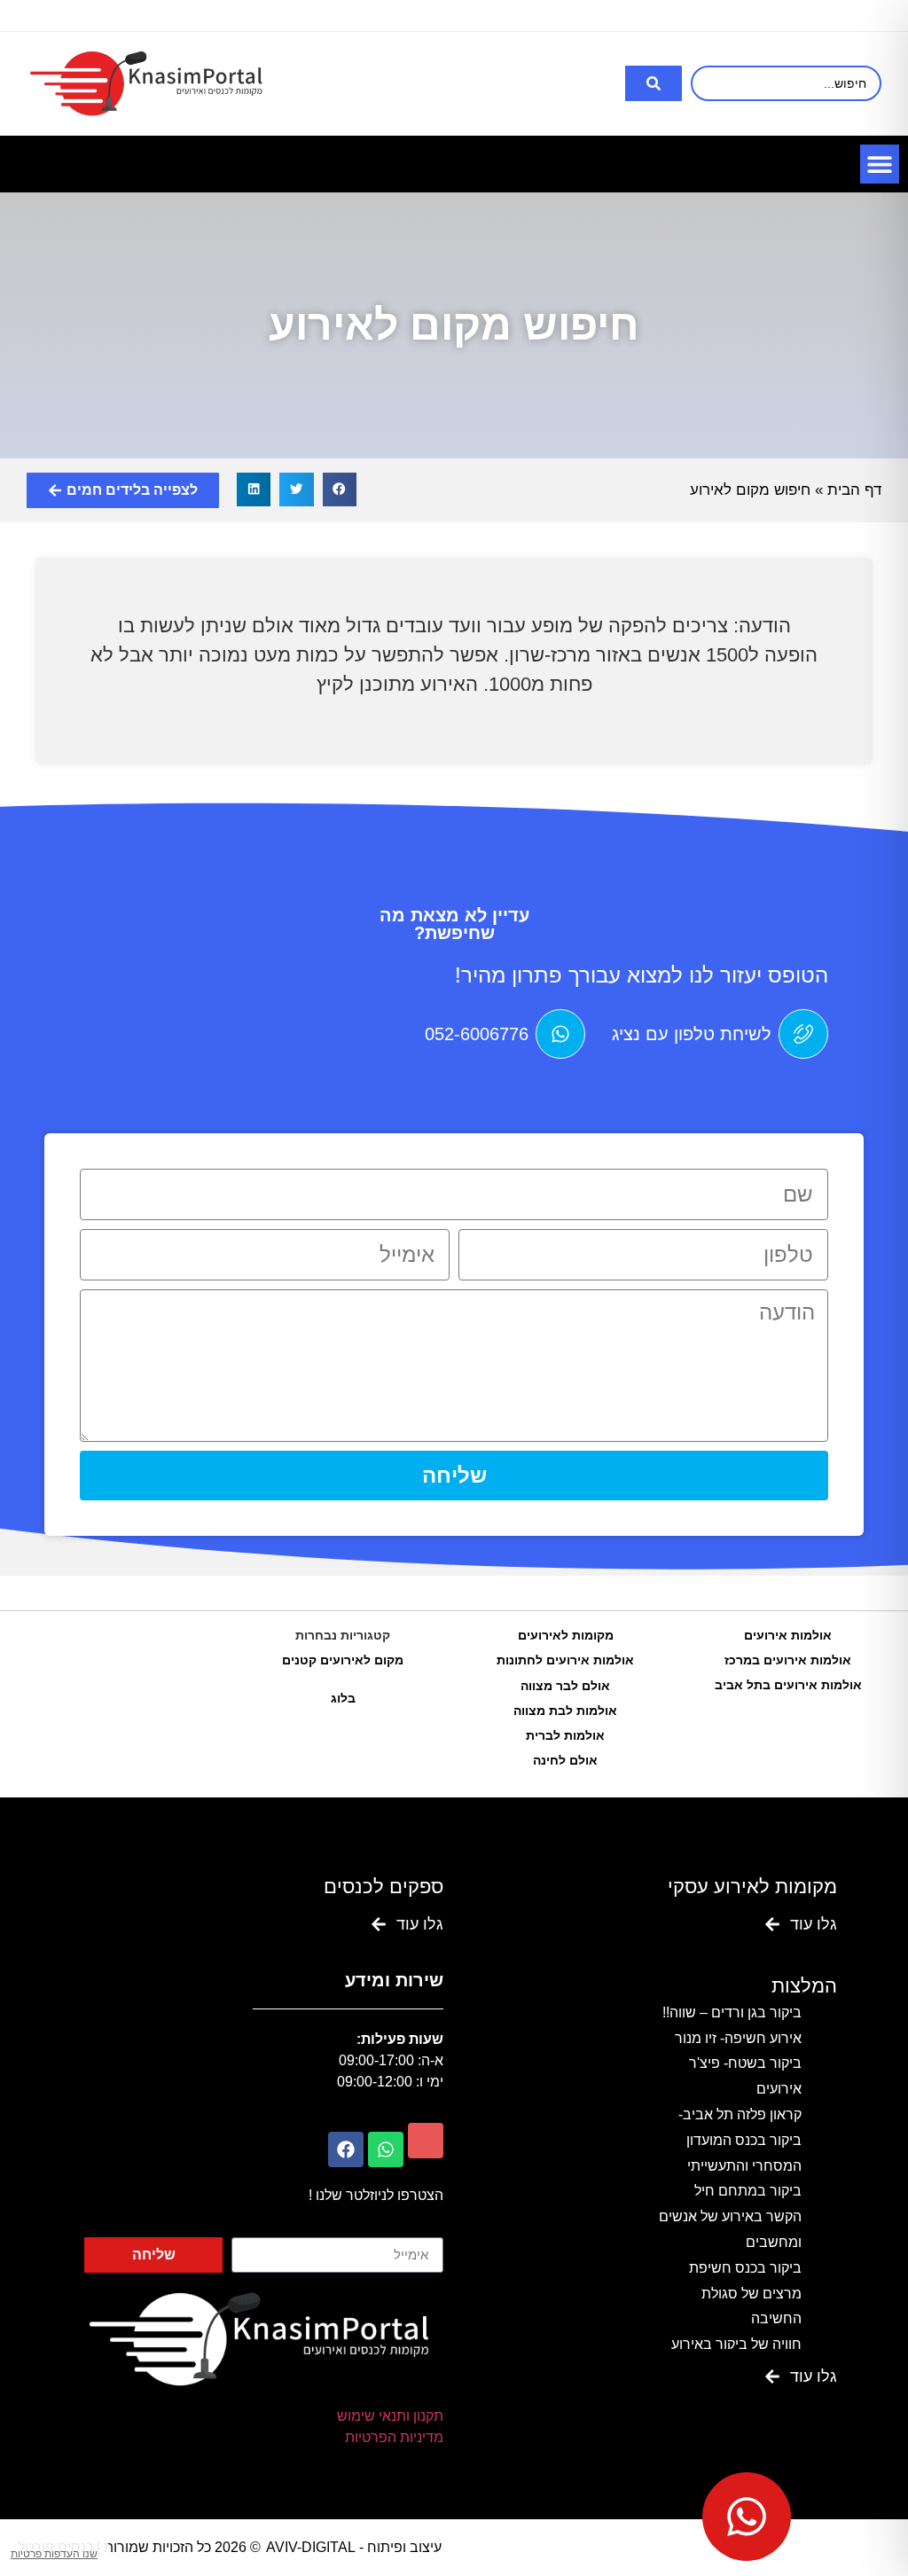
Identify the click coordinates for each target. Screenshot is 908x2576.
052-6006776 (477, 1034)
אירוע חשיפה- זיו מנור (738, 2038)
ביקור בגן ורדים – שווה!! (732, 2012)
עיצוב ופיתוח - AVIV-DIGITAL (354, 2547)
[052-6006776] (560, 1034)
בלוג (343, 1698)
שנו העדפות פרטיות (54, 2554)
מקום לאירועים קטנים (343, 1660)
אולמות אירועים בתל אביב (788, 1685)
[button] (340, 489)
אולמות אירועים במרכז (788, 1660)
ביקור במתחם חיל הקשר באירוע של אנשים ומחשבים (730, 2216)
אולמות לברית (565, 1735)
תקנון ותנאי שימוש (390, 2416)
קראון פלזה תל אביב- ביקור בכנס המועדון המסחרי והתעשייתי (740, 2140)
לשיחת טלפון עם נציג (692, 1034)
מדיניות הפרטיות (394, 2437)
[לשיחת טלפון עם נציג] (803, 1034)
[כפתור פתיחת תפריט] (880, 164)
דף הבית (854, 490)
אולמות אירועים (788, 1635)
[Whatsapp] (386, 2149)
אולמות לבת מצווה (565, 1711)
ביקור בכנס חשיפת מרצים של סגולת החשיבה (745, 2294)
